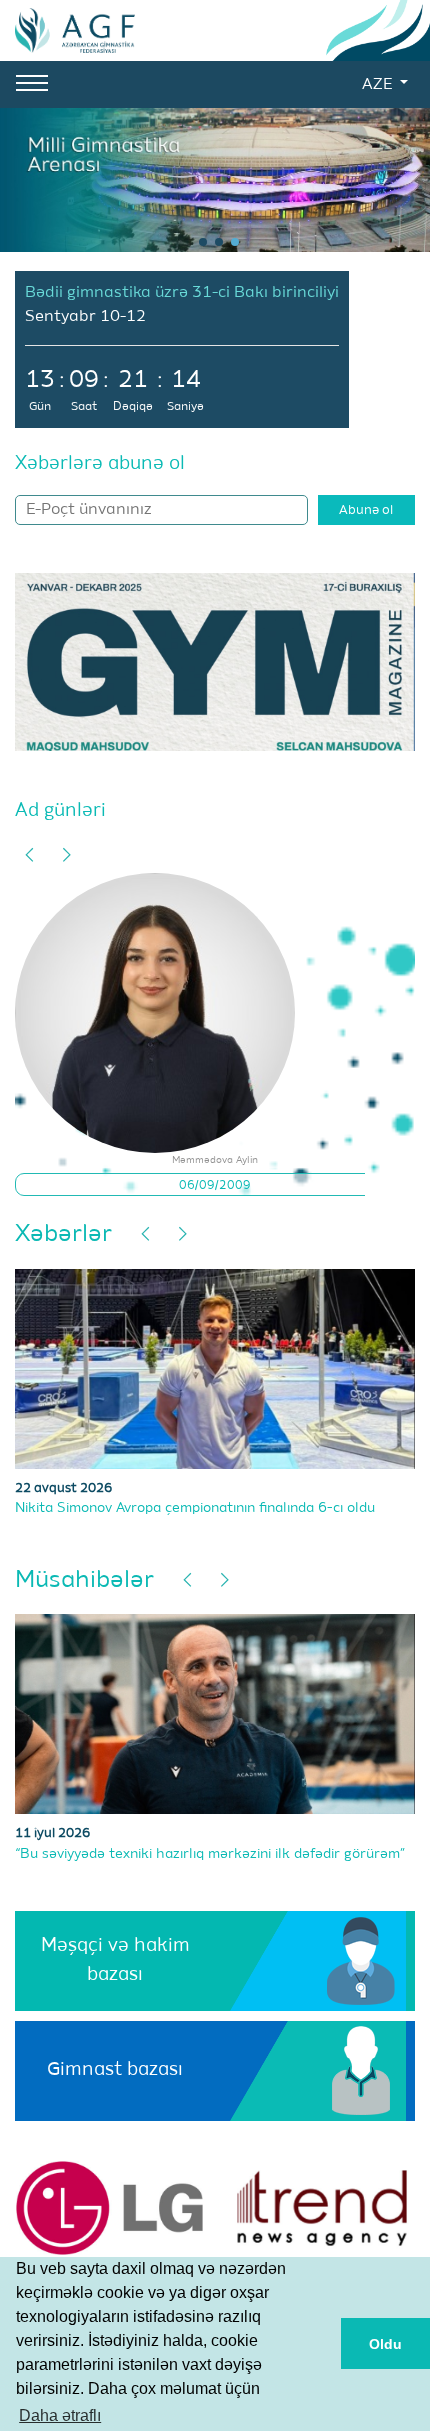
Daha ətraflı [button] (60, 2415)
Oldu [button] (385, 2344)
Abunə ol (366, 510)
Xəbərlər (63, 1234)
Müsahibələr (84, 1580)
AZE (379, 85)
